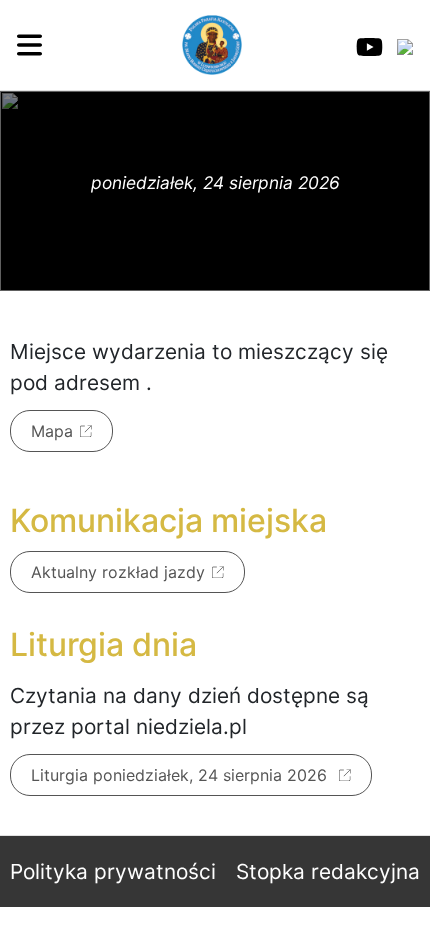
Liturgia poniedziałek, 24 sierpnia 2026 (181, 775)
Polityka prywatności (113, 871)
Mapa (52, 431)
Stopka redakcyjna (328, 871)
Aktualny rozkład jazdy (118, 572)
